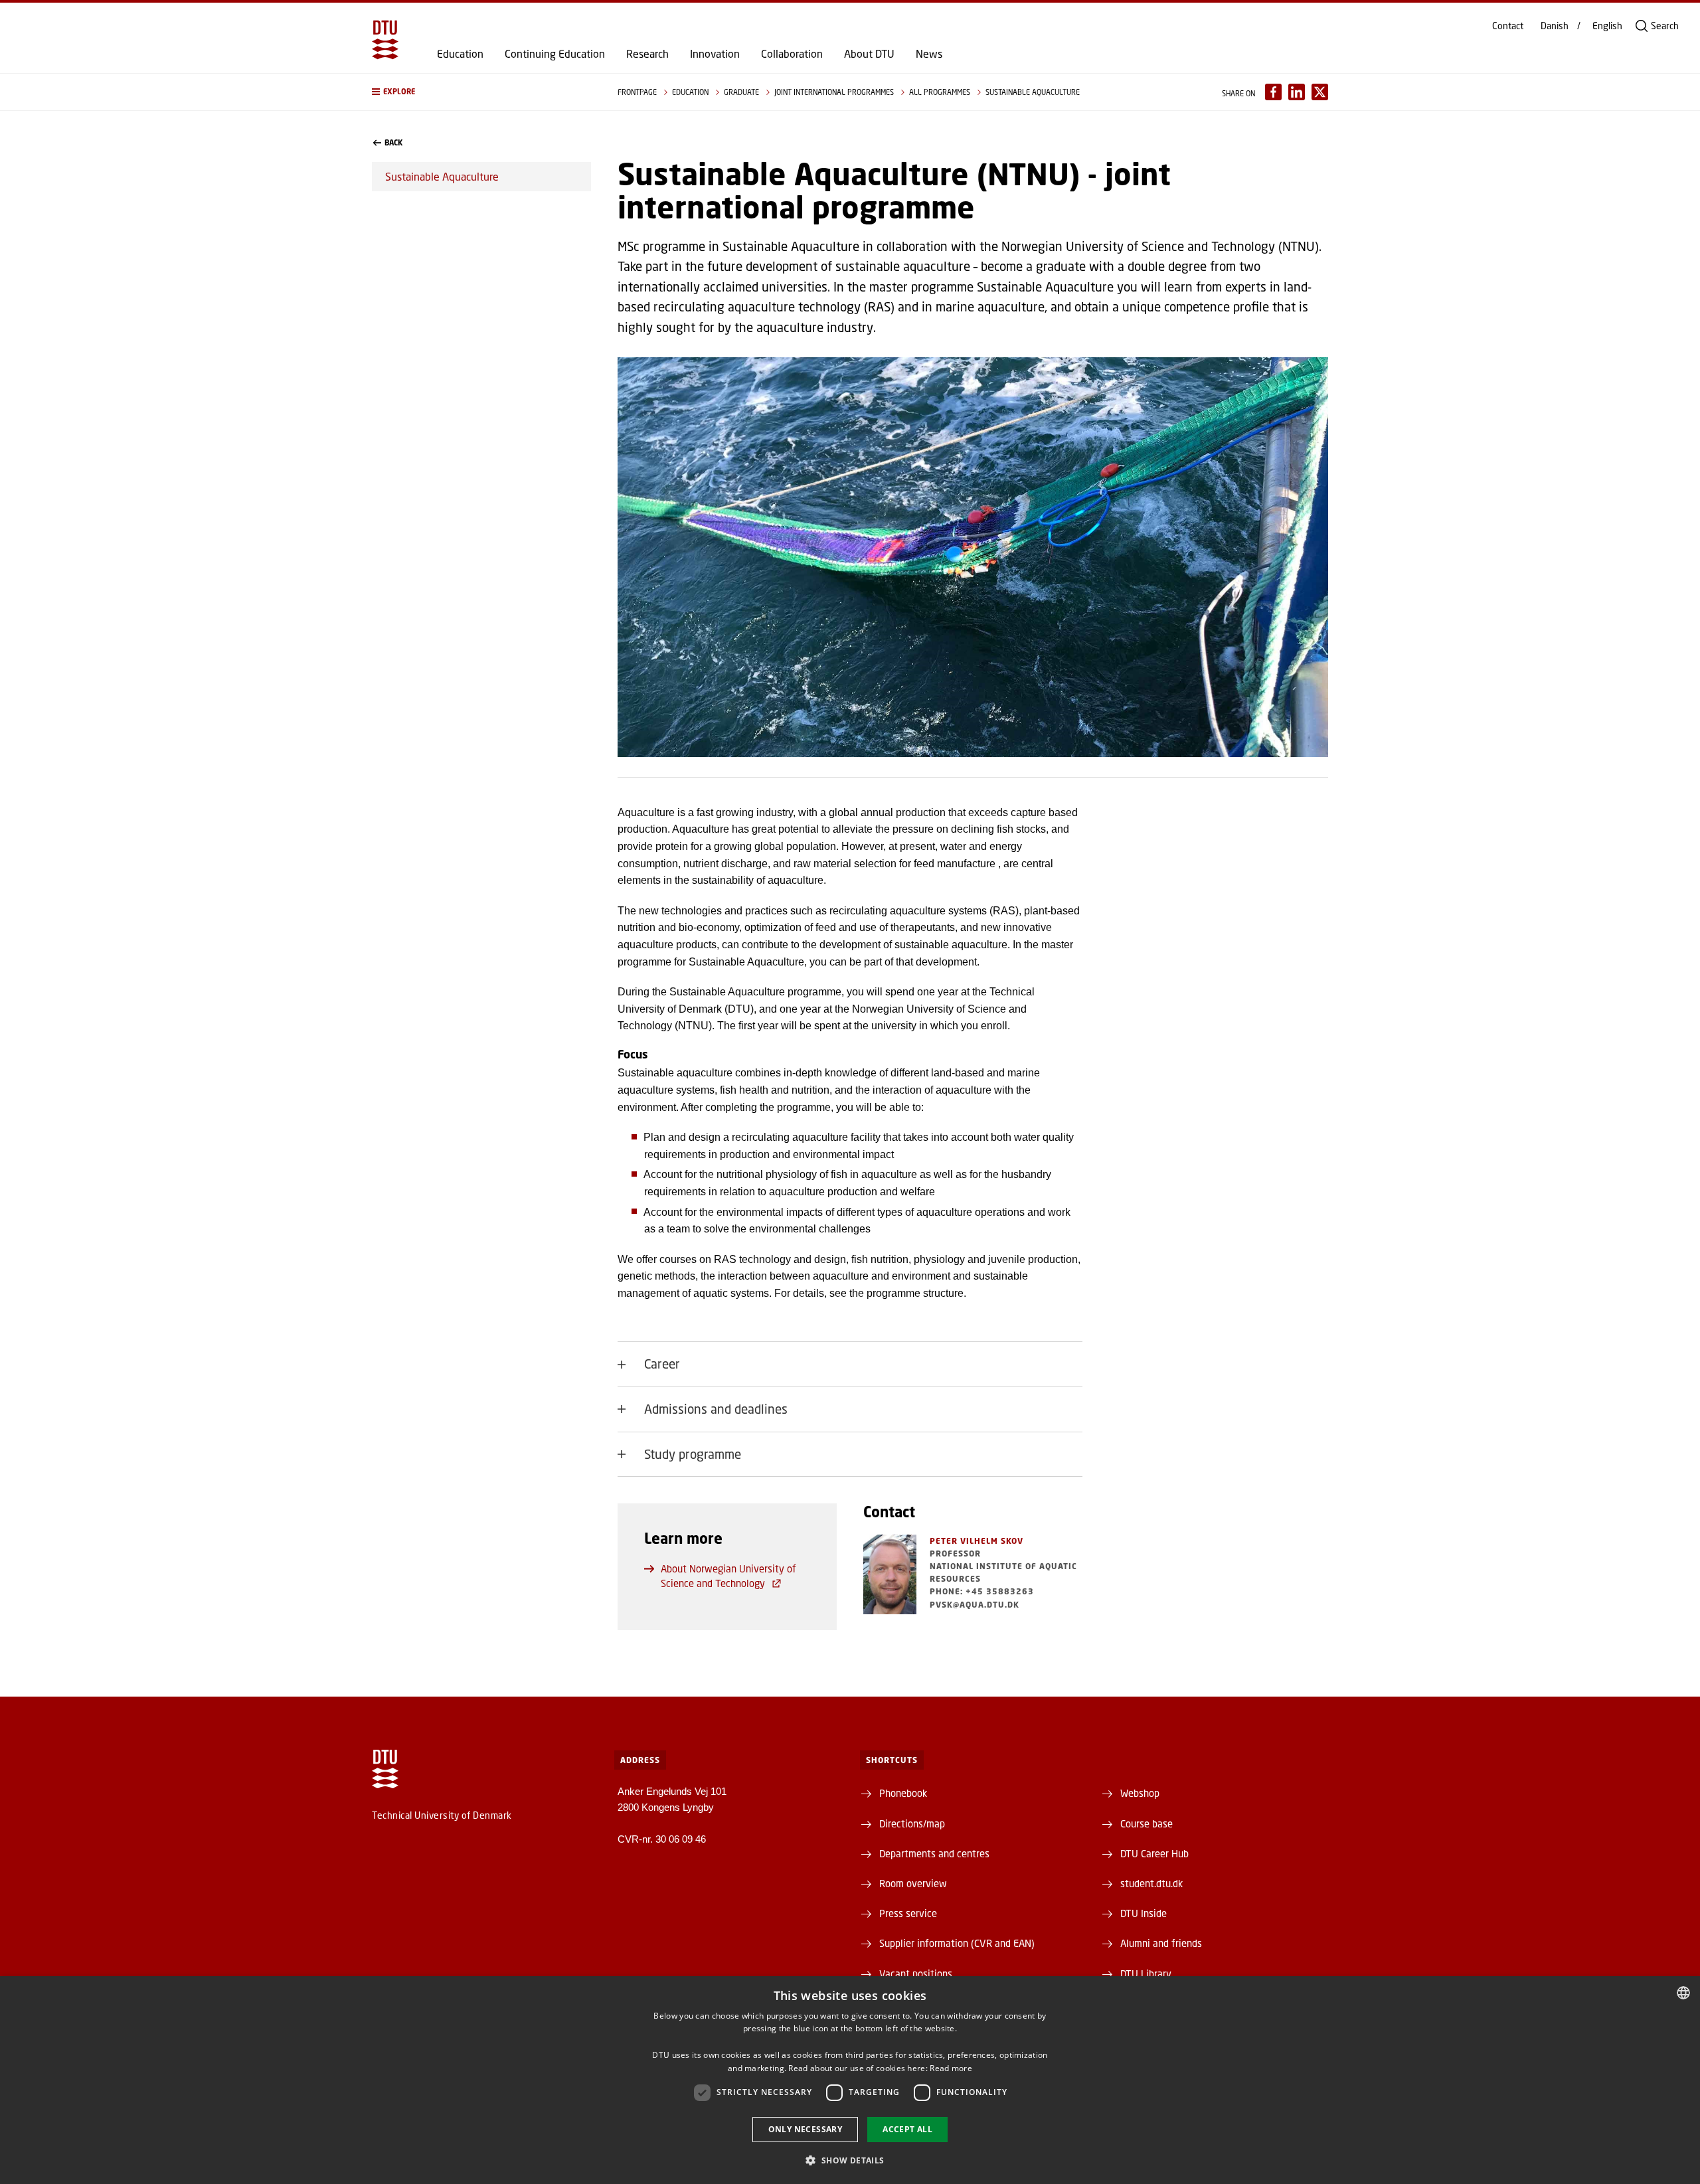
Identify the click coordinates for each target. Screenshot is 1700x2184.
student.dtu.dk (1151, 1883)
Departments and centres (934, 1853)
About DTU (869, 54)
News (929, 54)
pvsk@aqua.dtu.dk (975, 1605)
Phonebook (903, 1793)
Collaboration (792, 54)
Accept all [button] (907, 2129)
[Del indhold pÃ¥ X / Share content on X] (1320, 92)
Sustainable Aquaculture (442, 176)
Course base (1147, 1823)
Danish (1555, 26)
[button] (481, 92)
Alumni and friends (1161, 1943)
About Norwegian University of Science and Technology (728, 1576)
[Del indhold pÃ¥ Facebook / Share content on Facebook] (1273, 92)
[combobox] (1683, 1993)
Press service (908, 1913)
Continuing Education (555, 54)
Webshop (1140, 1793)
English (1607, 26)
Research (647, 54)
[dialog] (850, 2080)
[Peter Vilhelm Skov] (890, 1574)
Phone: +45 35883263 (982, 1591)
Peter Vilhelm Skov (977, 1541)
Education (460, 54)
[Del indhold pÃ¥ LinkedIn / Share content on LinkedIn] (1297, 92)
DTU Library (1146, 1974)
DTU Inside (1144, 1913)
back (393, 143)
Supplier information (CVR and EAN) (957, 1943)
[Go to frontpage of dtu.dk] (385, 40)
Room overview (913, 1883)
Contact (1508, 26)
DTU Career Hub (1154, 1853)
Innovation (715, 54)
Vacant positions (916, 1974)
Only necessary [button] (806, 2129)
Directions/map (912, 1823)
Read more (951, 2068)
